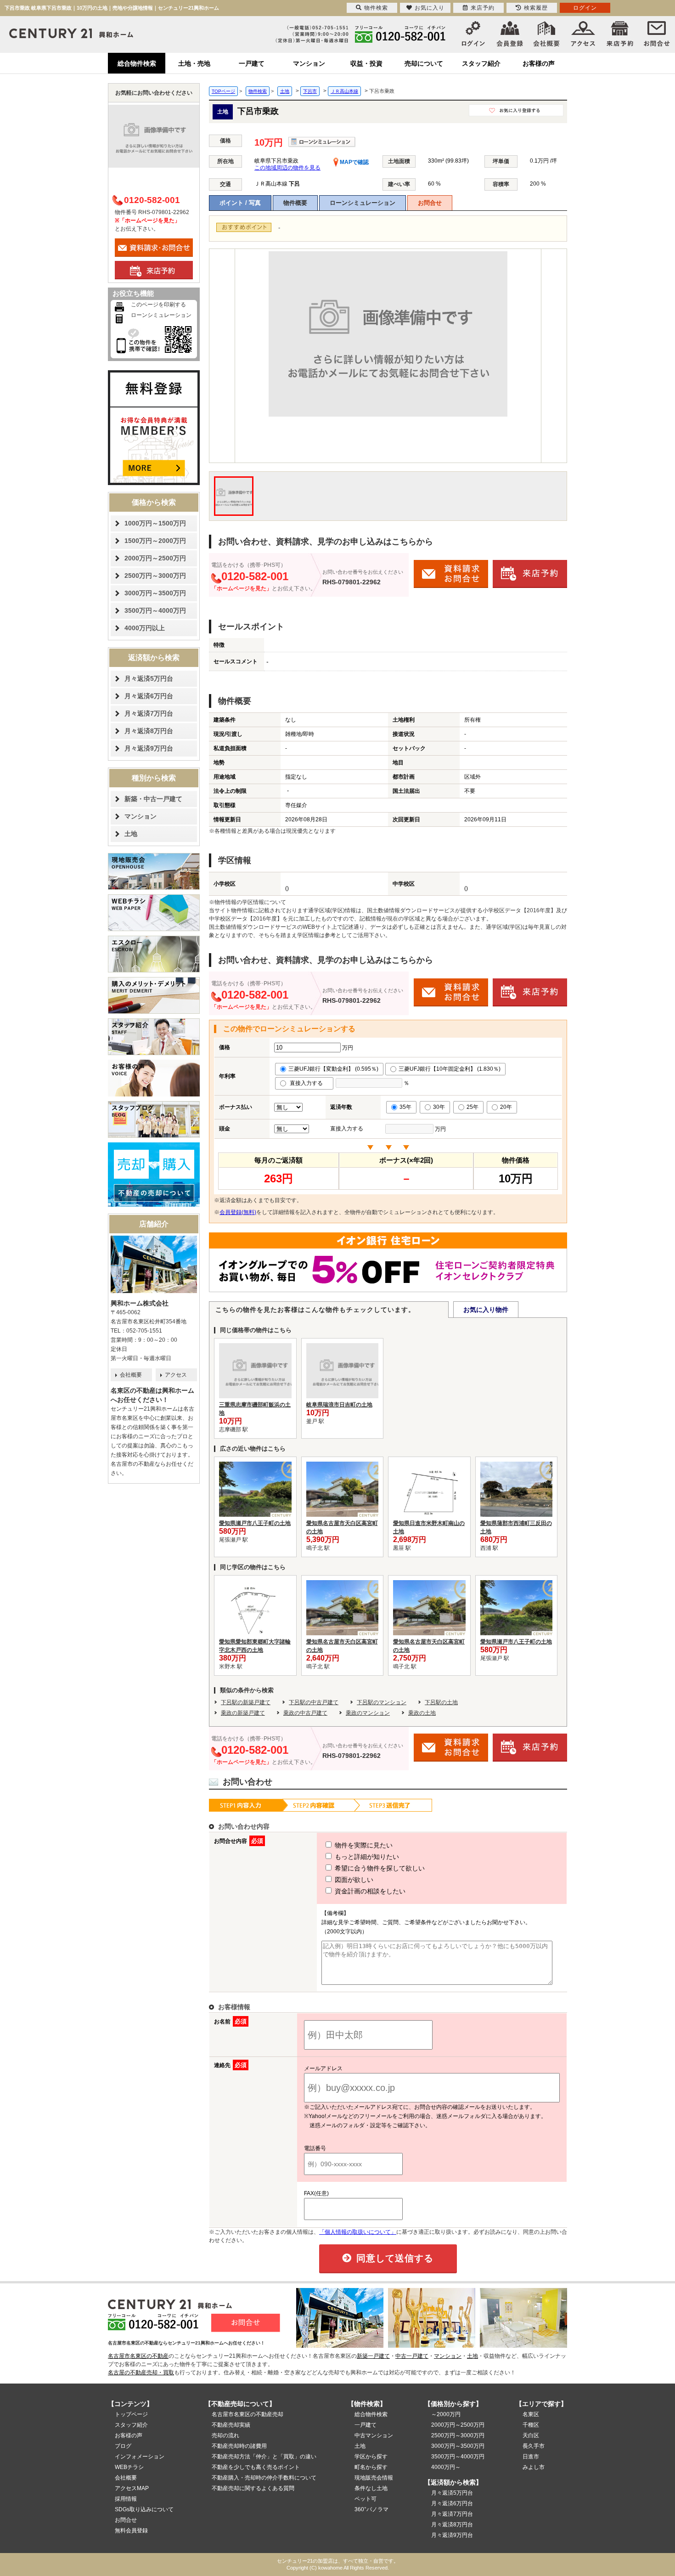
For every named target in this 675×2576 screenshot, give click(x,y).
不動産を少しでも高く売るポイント (256, 2467)
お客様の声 (539, 63)
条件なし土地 (371, 2488)
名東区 (531, 2414)
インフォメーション (140, 2457)
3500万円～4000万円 (155, 610)
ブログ (123, 2446)
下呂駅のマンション (382, 1702)
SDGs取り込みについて (144, 2509)
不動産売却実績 (231, 2425)
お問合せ (430, 203)
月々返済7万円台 (149, 713)
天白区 (531, 2435)
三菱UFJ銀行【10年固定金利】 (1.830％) (450, 1069)
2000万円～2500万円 (155, 558)
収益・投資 (366, 63)
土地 (131, 834)
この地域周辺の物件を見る (287, 168)
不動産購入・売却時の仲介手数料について (264, 2478)
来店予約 (483, 8)
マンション (309, 63)
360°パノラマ (371, 2509)
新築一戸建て (373, 2356)
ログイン (585, 8)
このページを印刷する (158, 305)
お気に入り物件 (486, 1310)
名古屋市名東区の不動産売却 (247, 2414)
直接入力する (308, 1083)
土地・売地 (194, 63)
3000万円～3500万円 (155, 593)
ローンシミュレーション (363, 203)
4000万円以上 (145, 628)
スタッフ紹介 (481, 63)
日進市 (531, 2457)
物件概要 (295, 203)
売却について (424, 63)
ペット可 (366, 2499)
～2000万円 (446, 2414)
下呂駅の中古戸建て (314, 1702)
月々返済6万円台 (149, 696)
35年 (405, 1107)
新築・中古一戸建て (153, 799)
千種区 (531, 2425)
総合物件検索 (137, 63)
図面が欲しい (353, 1880)
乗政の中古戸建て (305, 1713)
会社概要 (131, 1375)
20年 (506, 1107)
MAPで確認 (354, 162)
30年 (439, 1107)
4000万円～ (446, 2467)
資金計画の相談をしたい (369, 1891)
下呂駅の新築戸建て (246, 1702)
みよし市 (534, 2467)
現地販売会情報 (374, 2478)
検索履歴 (536, 8)
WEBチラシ (129, 2467)
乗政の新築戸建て (243, 1713)
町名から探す (371, 2467)
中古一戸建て (412, 2356)
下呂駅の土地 (441, 1702)
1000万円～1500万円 (155, 523)
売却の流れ (225, 2435)
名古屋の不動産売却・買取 (141, 2373)
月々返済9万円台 (149, 748)
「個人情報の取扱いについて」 (358, 2232)
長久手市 (534, 2446)
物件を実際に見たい (363, 1845)
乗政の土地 (422, 1713)
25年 (472, 1107)
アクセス (176, 1375)
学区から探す (371, 2457)
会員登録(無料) (238, 1212)
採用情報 (126, 2499)
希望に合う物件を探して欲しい (379, 1868)
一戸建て (252, 63)
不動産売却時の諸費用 (239, 2446)
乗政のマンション (368, 1713)
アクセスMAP (132, 2488)
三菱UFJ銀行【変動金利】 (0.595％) (333, 1069)
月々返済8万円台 (149, 731)
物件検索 (376, 8)
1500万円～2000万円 (155, 541)
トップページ (131, 2414)
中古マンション (374, 2435)
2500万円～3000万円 (155, 576)
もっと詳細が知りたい (366, 1857)
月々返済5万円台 (149, 678)
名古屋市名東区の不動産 (138, 2356)
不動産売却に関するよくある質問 (253, 2488)
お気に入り (430, 8)
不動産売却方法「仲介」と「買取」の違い (264, 2457)
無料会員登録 (131, 2531)
